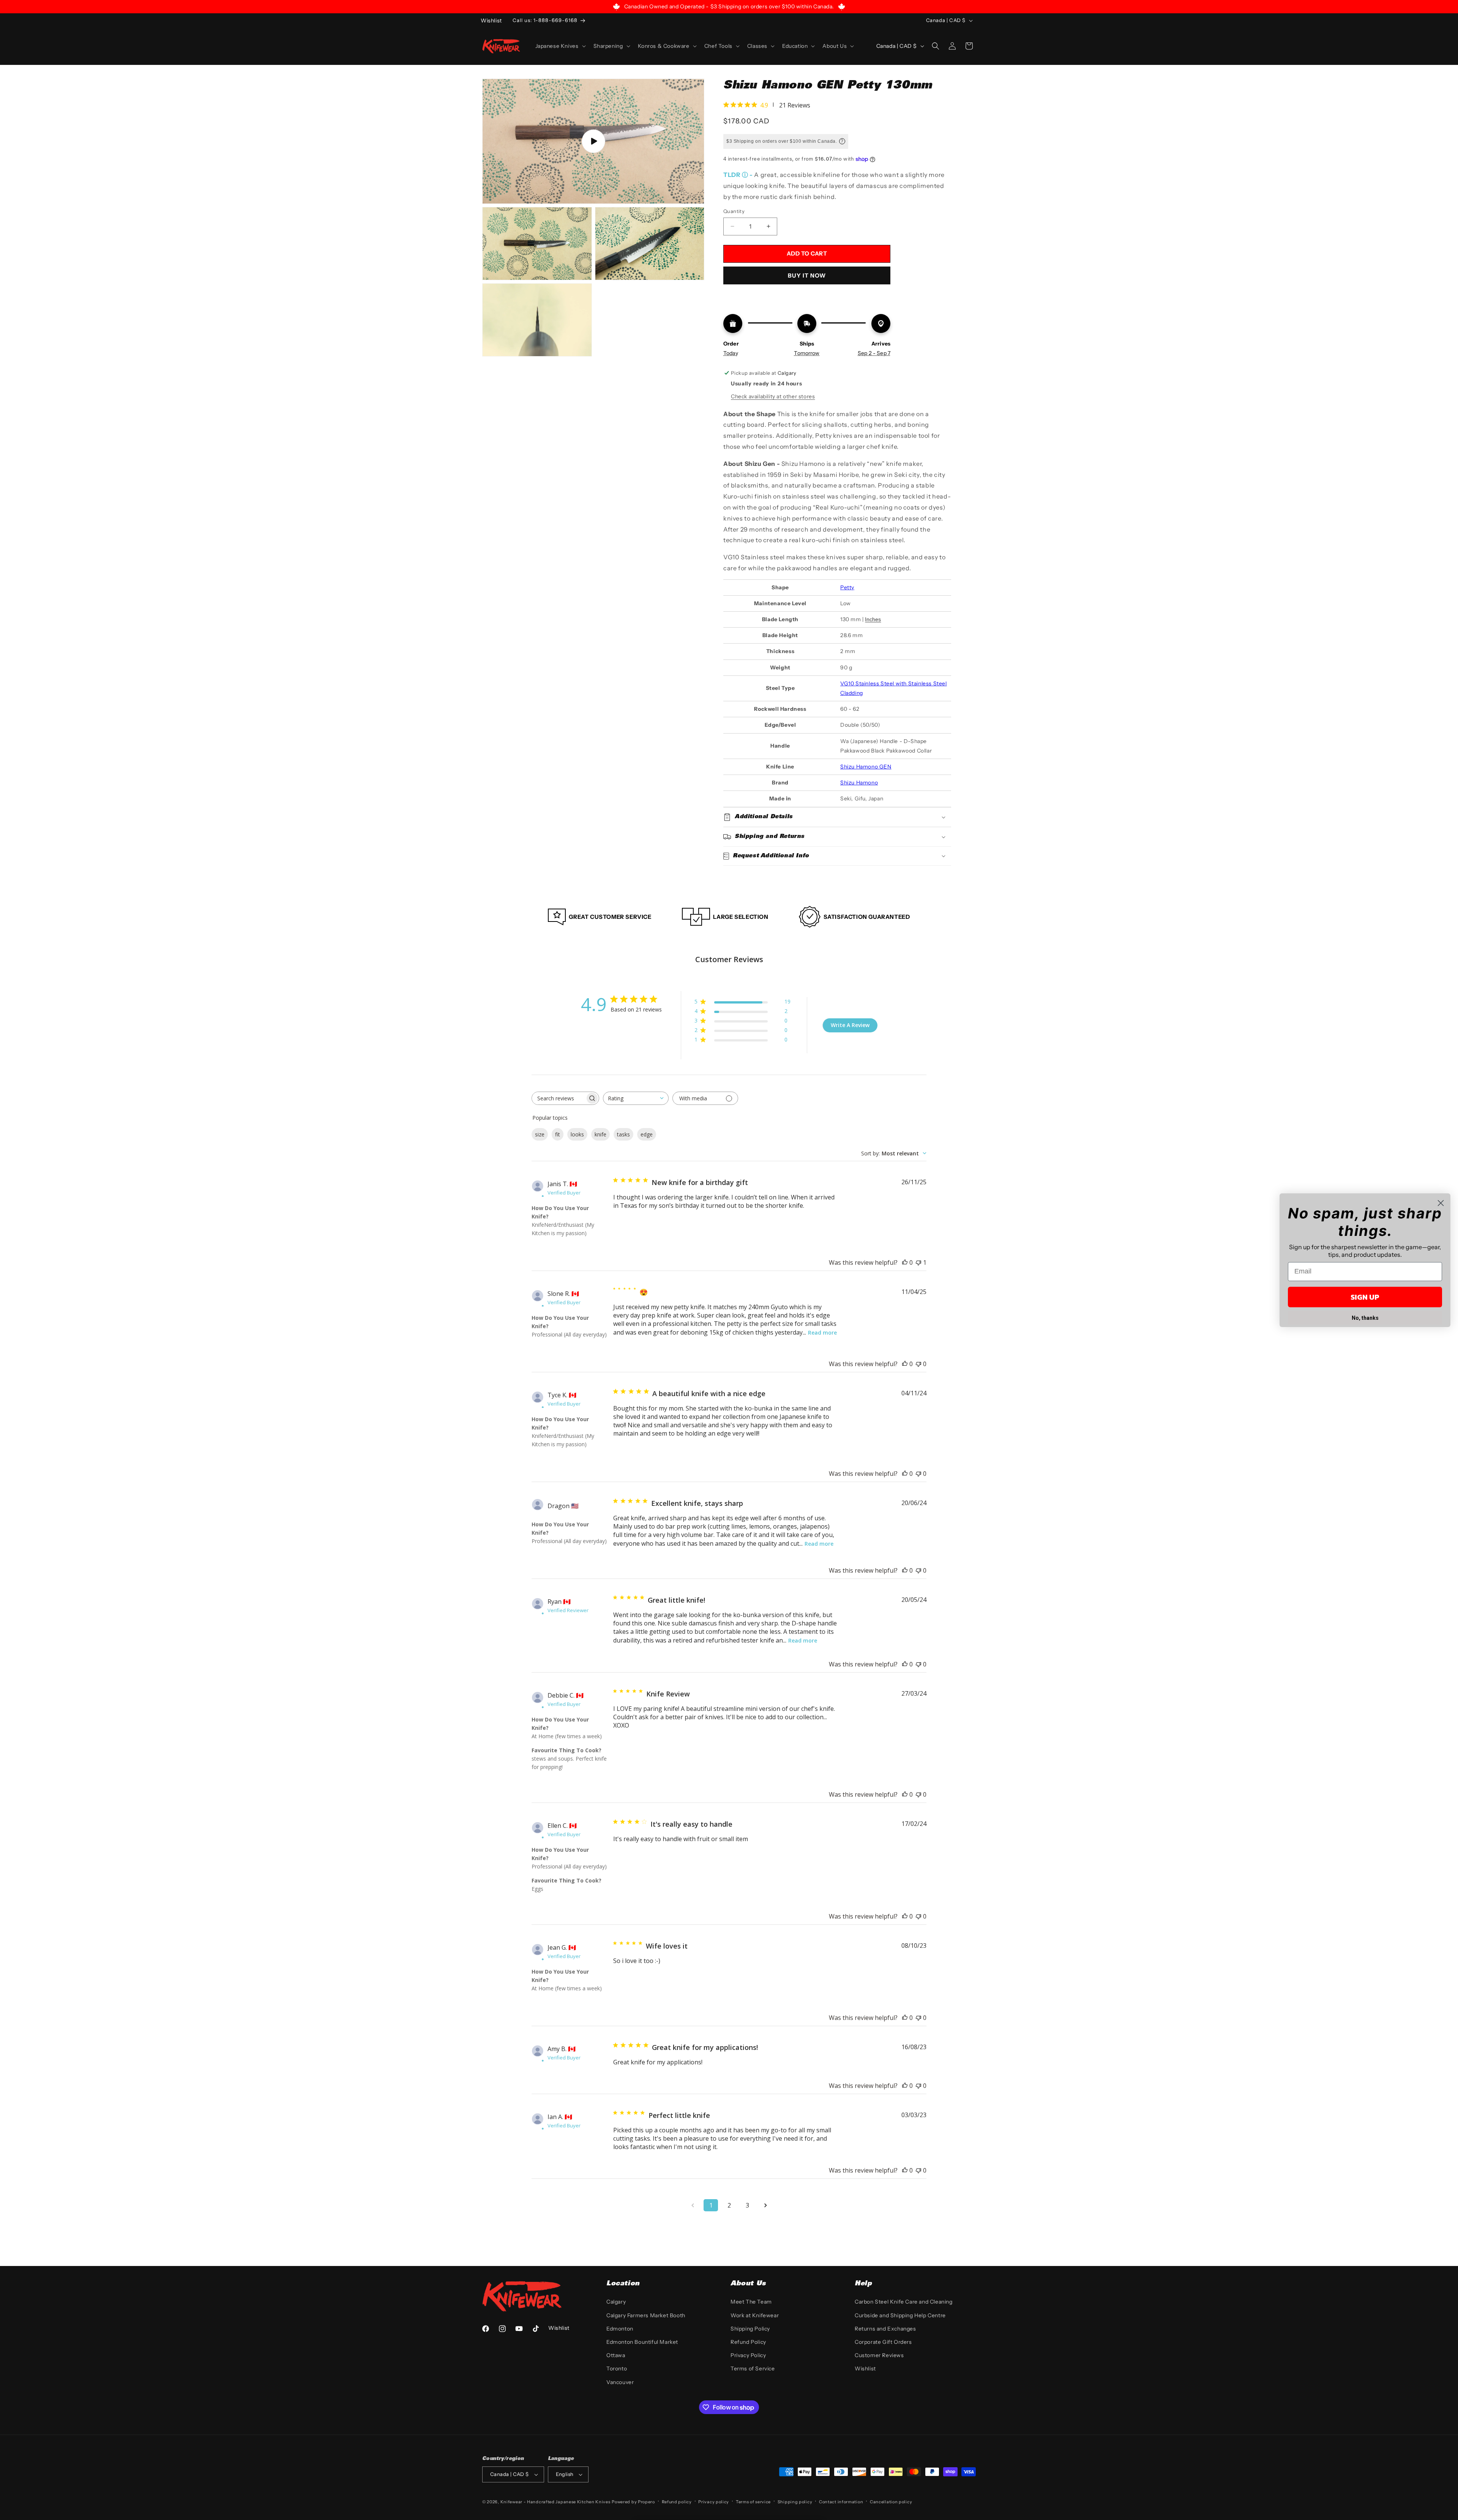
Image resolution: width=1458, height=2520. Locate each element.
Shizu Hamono (859, 783)
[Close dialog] (1441, 1203)
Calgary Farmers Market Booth (646, 2315)
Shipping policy (795, 2502)
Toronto (617, 2369)
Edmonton (620, 2329)
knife (600, 1134)
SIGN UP (1365, 1297)
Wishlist (865, 2369)
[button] (560, 46)
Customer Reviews (879, 2355)
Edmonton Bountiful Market (642, 2342)
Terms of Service (753, 2369)
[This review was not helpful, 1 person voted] (918, 1262)
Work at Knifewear (755, 2315)
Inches (873, 619)
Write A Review (850, 1025)
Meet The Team (751, 2302)
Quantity (734, 211)
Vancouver (620, 2382)
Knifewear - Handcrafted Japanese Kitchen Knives (555, 2502)
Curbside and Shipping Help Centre (900, 2315)
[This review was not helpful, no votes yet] (918, 1364)
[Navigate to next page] (765, 2205)
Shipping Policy (750, 2329)
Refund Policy (748, 2342)
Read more (822, 1333)
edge (647, 1134)
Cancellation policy (891, 2502)
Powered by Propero (633, 2502)
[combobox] (636, 1098)
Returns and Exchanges (885, 2329)
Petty (847, 587)
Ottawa (616, 2355)
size (540, 1134)
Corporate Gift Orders (883, 2342)
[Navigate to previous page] (693, 2205)
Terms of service (753, 2502)
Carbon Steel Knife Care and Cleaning (904, 2302)
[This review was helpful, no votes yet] (905, 1262)
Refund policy (677, 2502)
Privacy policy (714, 2502)
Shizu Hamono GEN (866, 767)
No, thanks (1365, 1318)
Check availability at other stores (773, 396)
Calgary (616, 2302)
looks (577, 1134)
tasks (623, 1134)
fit (558, 1134)
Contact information (841, 2502)
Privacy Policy (748, 2355)
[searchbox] (559, 1098)
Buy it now (807, 275)
